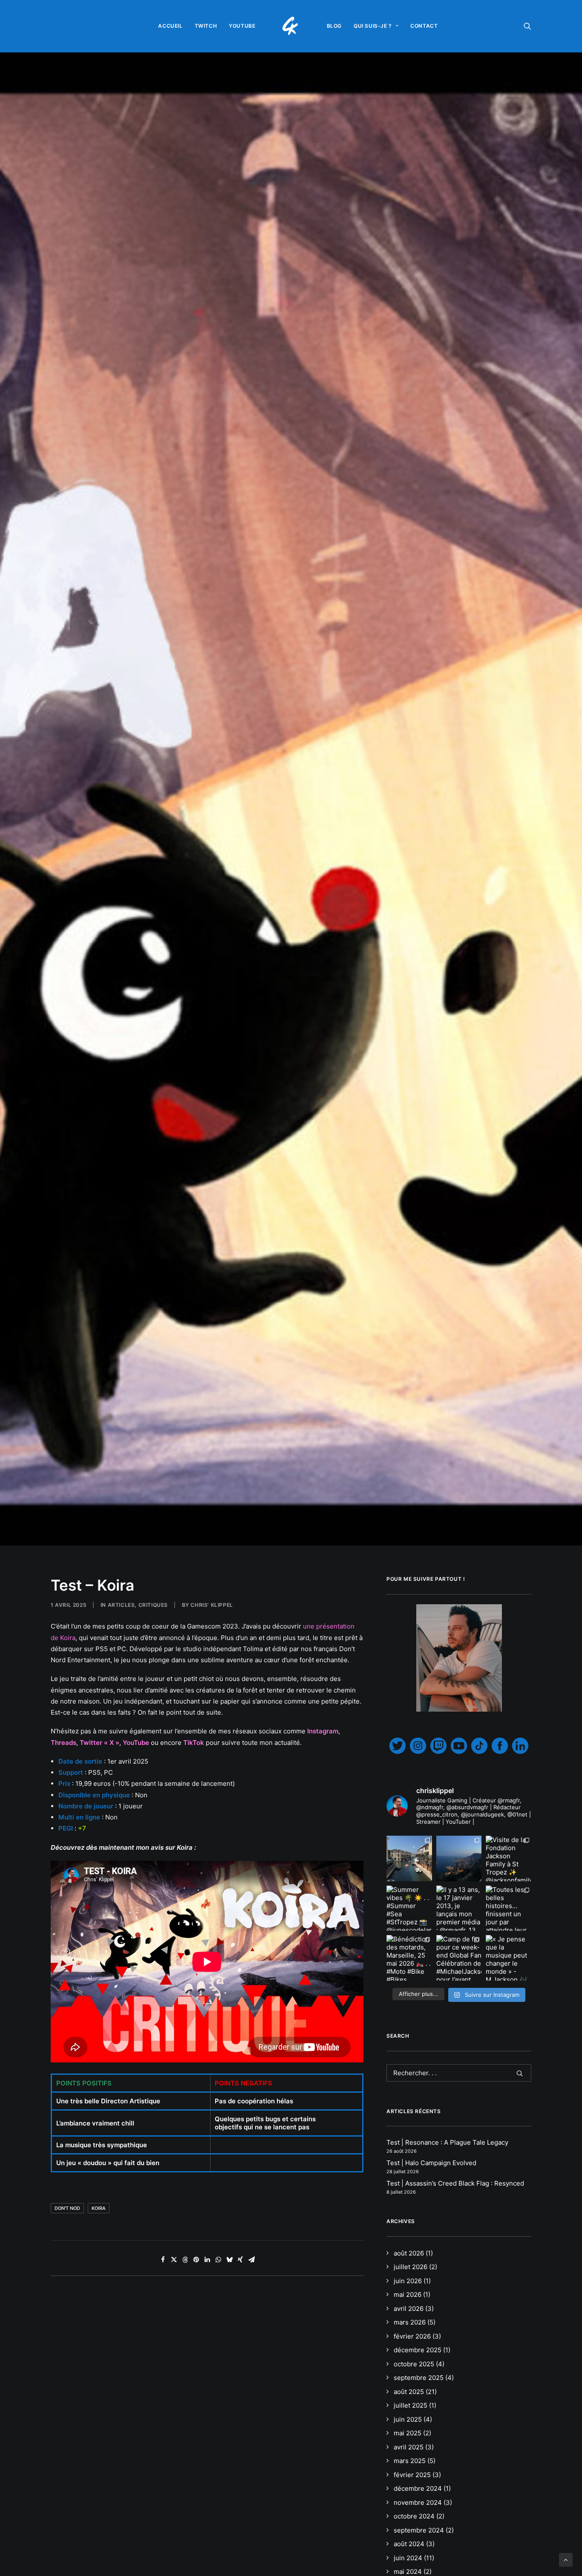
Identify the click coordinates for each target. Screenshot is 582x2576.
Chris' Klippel (212, 1605)
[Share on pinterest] (196, 2260)
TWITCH (206, 26)
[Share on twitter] (174, 2260)
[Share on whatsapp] (218, 2260)
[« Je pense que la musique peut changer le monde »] (509, 1958)
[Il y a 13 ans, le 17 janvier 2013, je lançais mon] (459, 1908)
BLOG (334, 26)
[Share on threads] (185, 2260)
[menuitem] (170, 26)
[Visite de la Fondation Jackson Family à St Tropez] (509, 1858)
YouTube (136, 1743)
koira (99, 2208)
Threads (63, 1743)
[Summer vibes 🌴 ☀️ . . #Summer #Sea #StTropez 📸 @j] (409, 1908)
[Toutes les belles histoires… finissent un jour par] (509, 1908)
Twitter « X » (99, 1743)
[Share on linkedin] (207, 2260)
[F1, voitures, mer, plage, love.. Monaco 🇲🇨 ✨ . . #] (459, 1858)
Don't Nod (67, 2208)
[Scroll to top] (566, 2559)
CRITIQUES (153, 1605)
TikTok (194, 1743)
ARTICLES (121, 1605)
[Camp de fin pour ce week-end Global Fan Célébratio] (459, 1958)
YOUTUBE (242, 26)
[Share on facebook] (163, 2260)
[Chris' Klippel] (291, 26)
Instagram (323, 1731)
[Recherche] (459, 2073)
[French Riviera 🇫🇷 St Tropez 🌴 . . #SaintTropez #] (409, 1858)
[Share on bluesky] (229, 2260)
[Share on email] (251, 2260)
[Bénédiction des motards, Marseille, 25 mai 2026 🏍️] (409, 1958)
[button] (527, 26)
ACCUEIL (170, 26)
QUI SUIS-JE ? (373, 26)
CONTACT (424, 26)
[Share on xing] (240, 2260)
